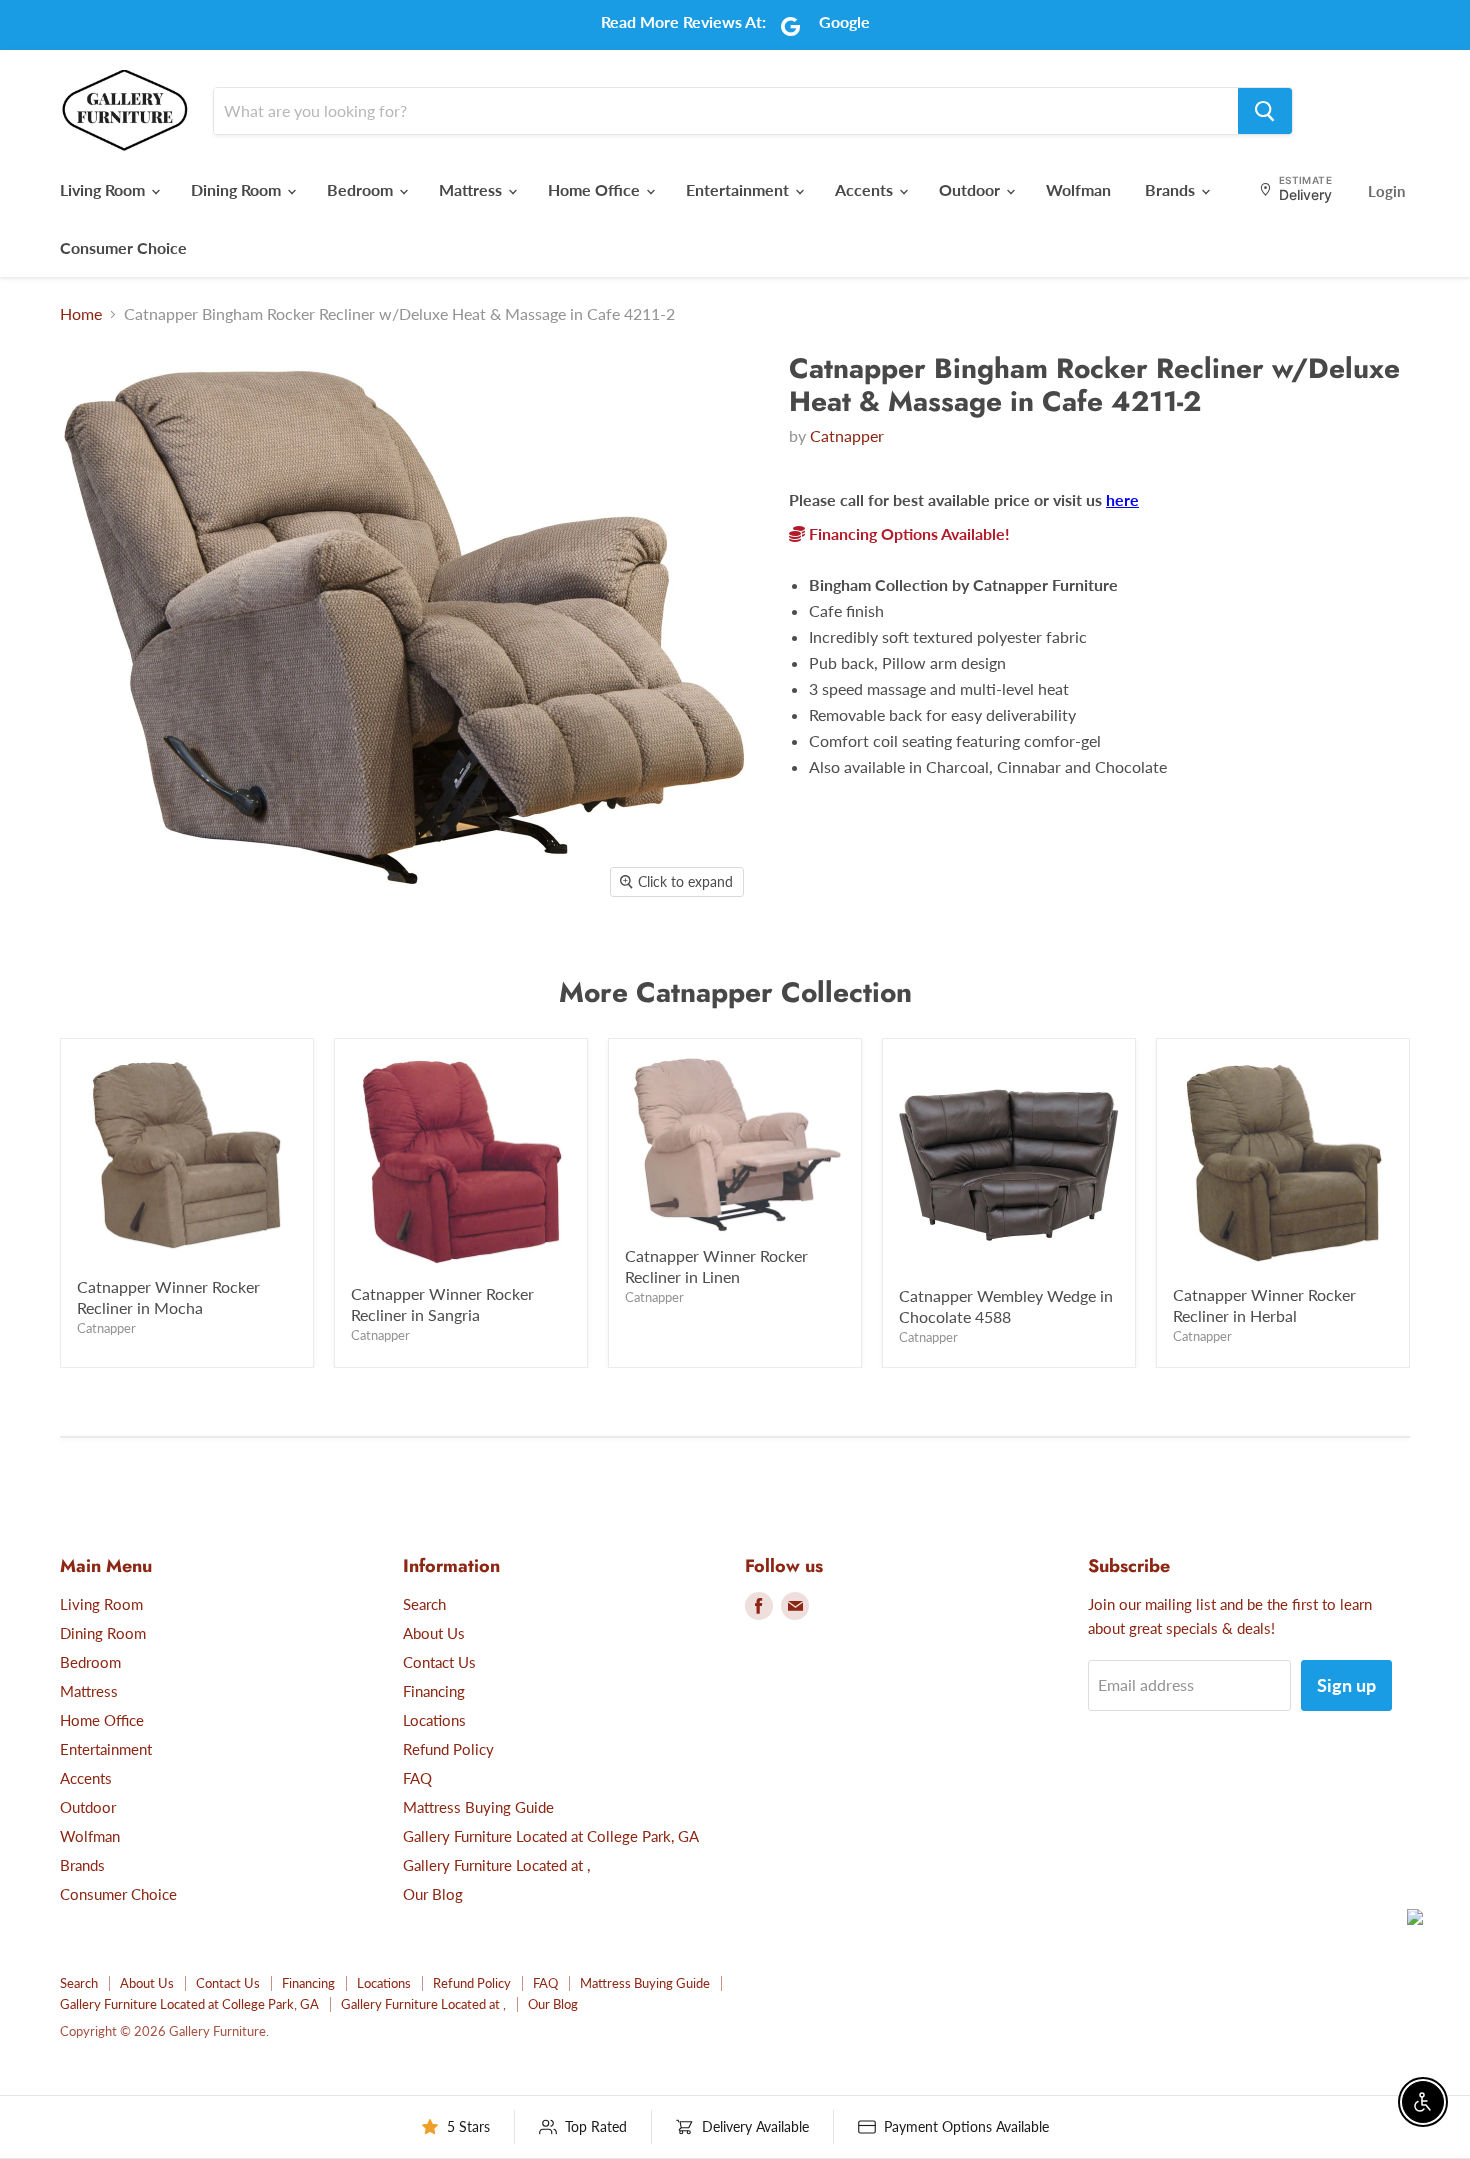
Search (424, 1604)
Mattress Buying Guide (478, 1807)
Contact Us (439, 1662)
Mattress (472, 189)
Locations (434, 1720)
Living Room (104, 189)
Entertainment (739, 189)
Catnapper (847, 435)
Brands (1172, 189)
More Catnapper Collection (735, 992)
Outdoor (971, 189)
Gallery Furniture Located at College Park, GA (551, 1836)
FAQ (417, 1778)
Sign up (1346, 1685)
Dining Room (238, 189)
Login (1386, 191)
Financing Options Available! (907, 533)
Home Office (596, 189)
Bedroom (362, 189)
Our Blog (433, 1894)
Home (81, 314)
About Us (434, 1633)
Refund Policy (448, 1749)
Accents (866, 189)
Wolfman (1078, 189)
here (1122, 499)
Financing (434, 1691)
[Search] (1265, 111)
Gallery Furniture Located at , (496, 1865)
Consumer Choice (123, 247)
